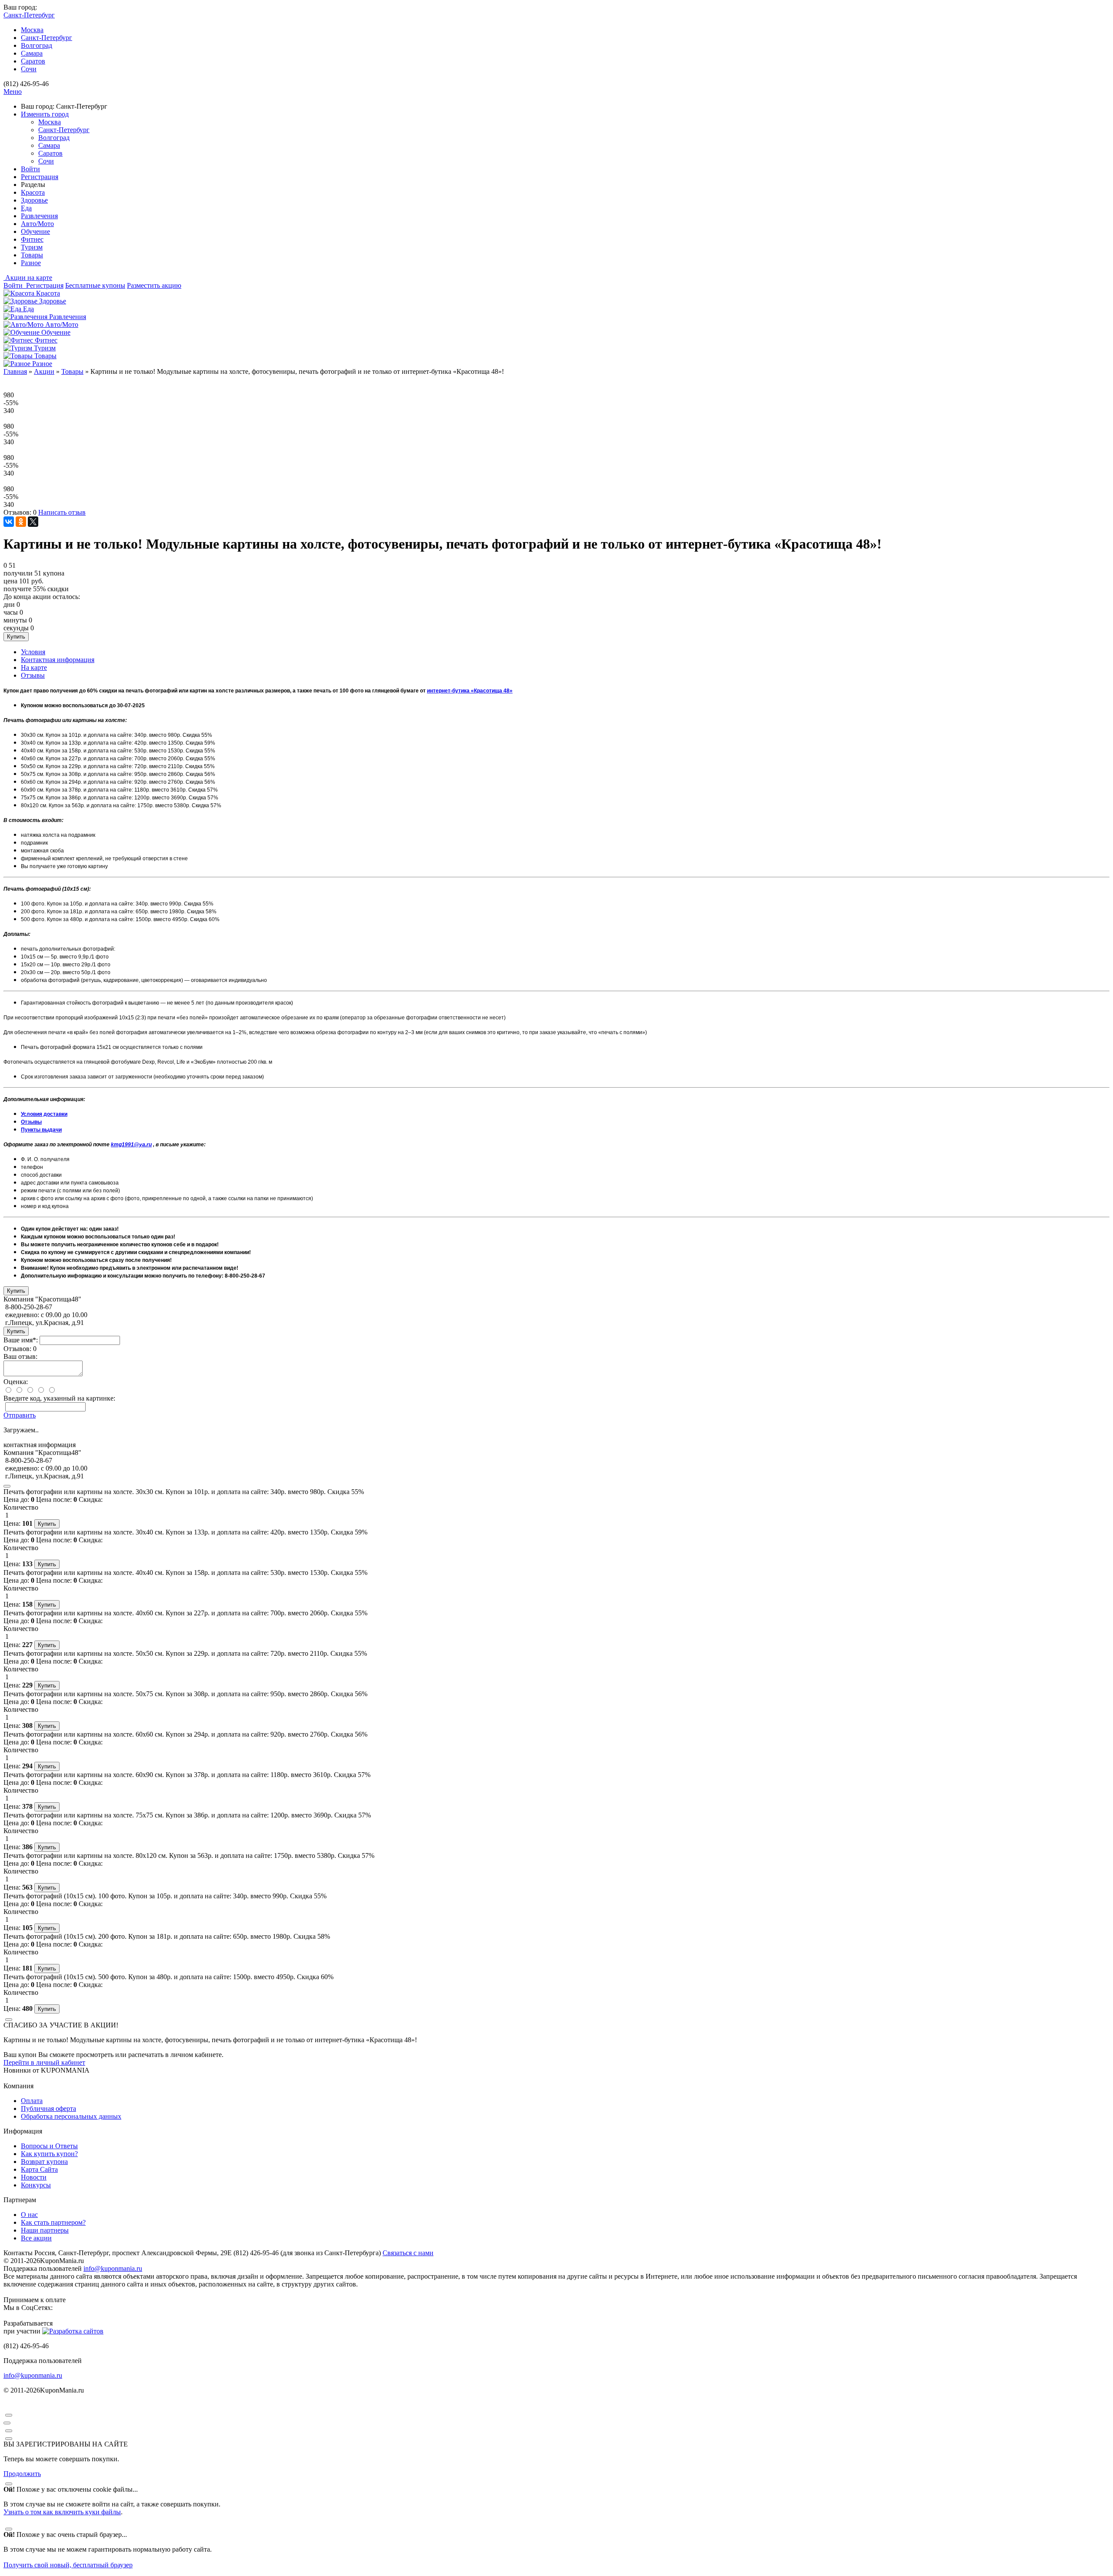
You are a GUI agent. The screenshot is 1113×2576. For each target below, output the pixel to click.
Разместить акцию (154, 285)
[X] (33, 522)
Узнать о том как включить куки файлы (62, 2512)
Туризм (32, 247)
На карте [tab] (34, 667)
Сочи (29, 69)
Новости (34, 2177)
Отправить (20, 1415)
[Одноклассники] (21, 522)
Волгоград (37, 45)
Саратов (33, 61)
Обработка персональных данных (71, 2116)
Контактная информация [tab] (58, 660)
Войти (30, 169)
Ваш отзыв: (20, 1356)
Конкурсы (36, 2185)
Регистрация (40, 177)
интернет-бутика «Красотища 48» (470, 691)
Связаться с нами (408, 2253)
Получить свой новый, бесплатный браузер (68, 2565)
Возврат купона (44, 2162)
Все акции (36, 2238)
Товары (32, 255)
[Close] (7, 1486)
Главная (15, 371)
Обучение (35, 231)
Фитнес (32, 239)
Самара (32, 53)
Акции (44, 371)
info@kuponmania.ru (113, 2268)
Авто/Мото (37, 224)
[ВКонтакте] (9, 522)
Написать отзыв (62, 512)
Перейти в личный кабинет (44, 2062)
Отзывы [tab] (33, 675)
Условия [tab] (33, 652)
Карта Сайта (39, 2169)
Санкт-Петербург (47, 38)
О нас (29, 2215)
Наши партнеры (45, 2230)
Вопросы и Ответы (49, 2146)
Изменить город (45, 114)
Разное (31, 263)
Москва (32, 30)
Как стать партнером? (53, 2222)
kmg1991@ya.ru (131, 1145)
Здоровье (34, 200)
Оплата (32, 2101)
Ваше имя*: (21, 1340)
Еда (26, 208)
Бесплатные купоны (95, 285)
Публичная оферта (48, 2108)
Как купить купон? (49, 2154)
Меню (13, 92)
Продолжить (22, 2474)
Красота (33, 192)
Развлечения (39, 216)
